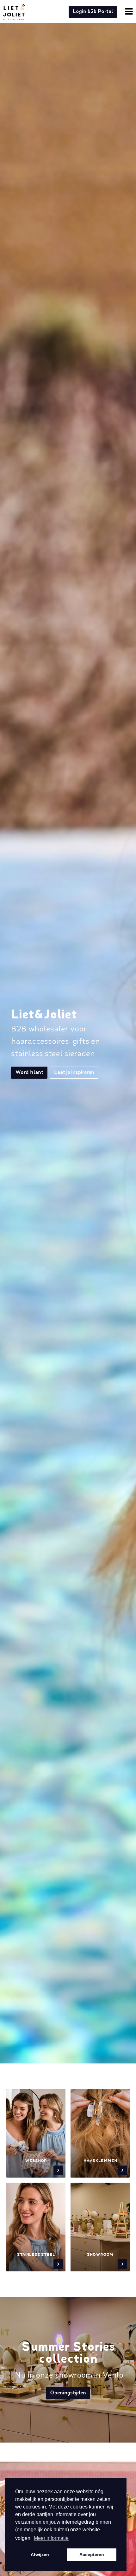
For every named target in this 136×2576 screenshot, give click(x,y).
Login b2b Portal (93, 12)
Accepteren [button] (92, 2554)
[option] (68, 1054)
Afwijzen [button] (40, 2554)
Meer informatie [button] (51, 2538)
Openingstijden (68, 2393)
